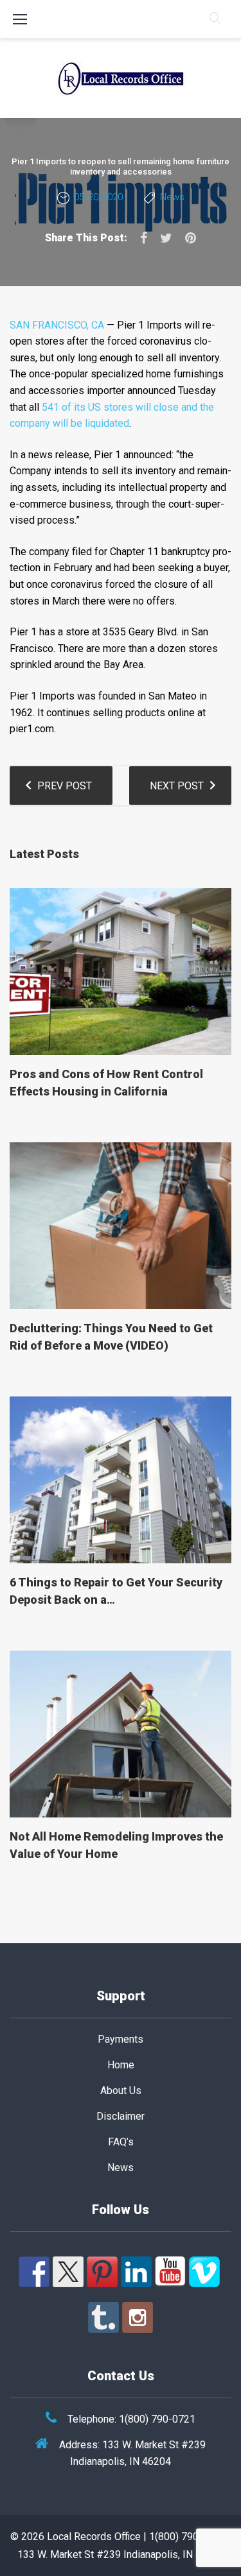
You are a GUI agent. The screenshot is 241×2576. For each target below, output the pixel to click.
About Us (121, 2091)
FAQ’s (121, 2142)
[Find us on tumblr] (103, 2317)
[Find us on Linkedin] (136, 2272)
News (172, 197)
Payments (121, 2039)
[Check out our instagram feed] (138, 2317)
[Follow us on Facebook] (34, 2272)
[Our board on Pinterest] (102, 2272)
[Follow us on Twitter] (68, 2272)
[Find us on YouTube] (170, 2272)
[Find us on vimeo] (204, 2272)
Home (121, 2065)
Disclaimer (121, 2116)
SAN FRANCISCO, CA (57, 325)
